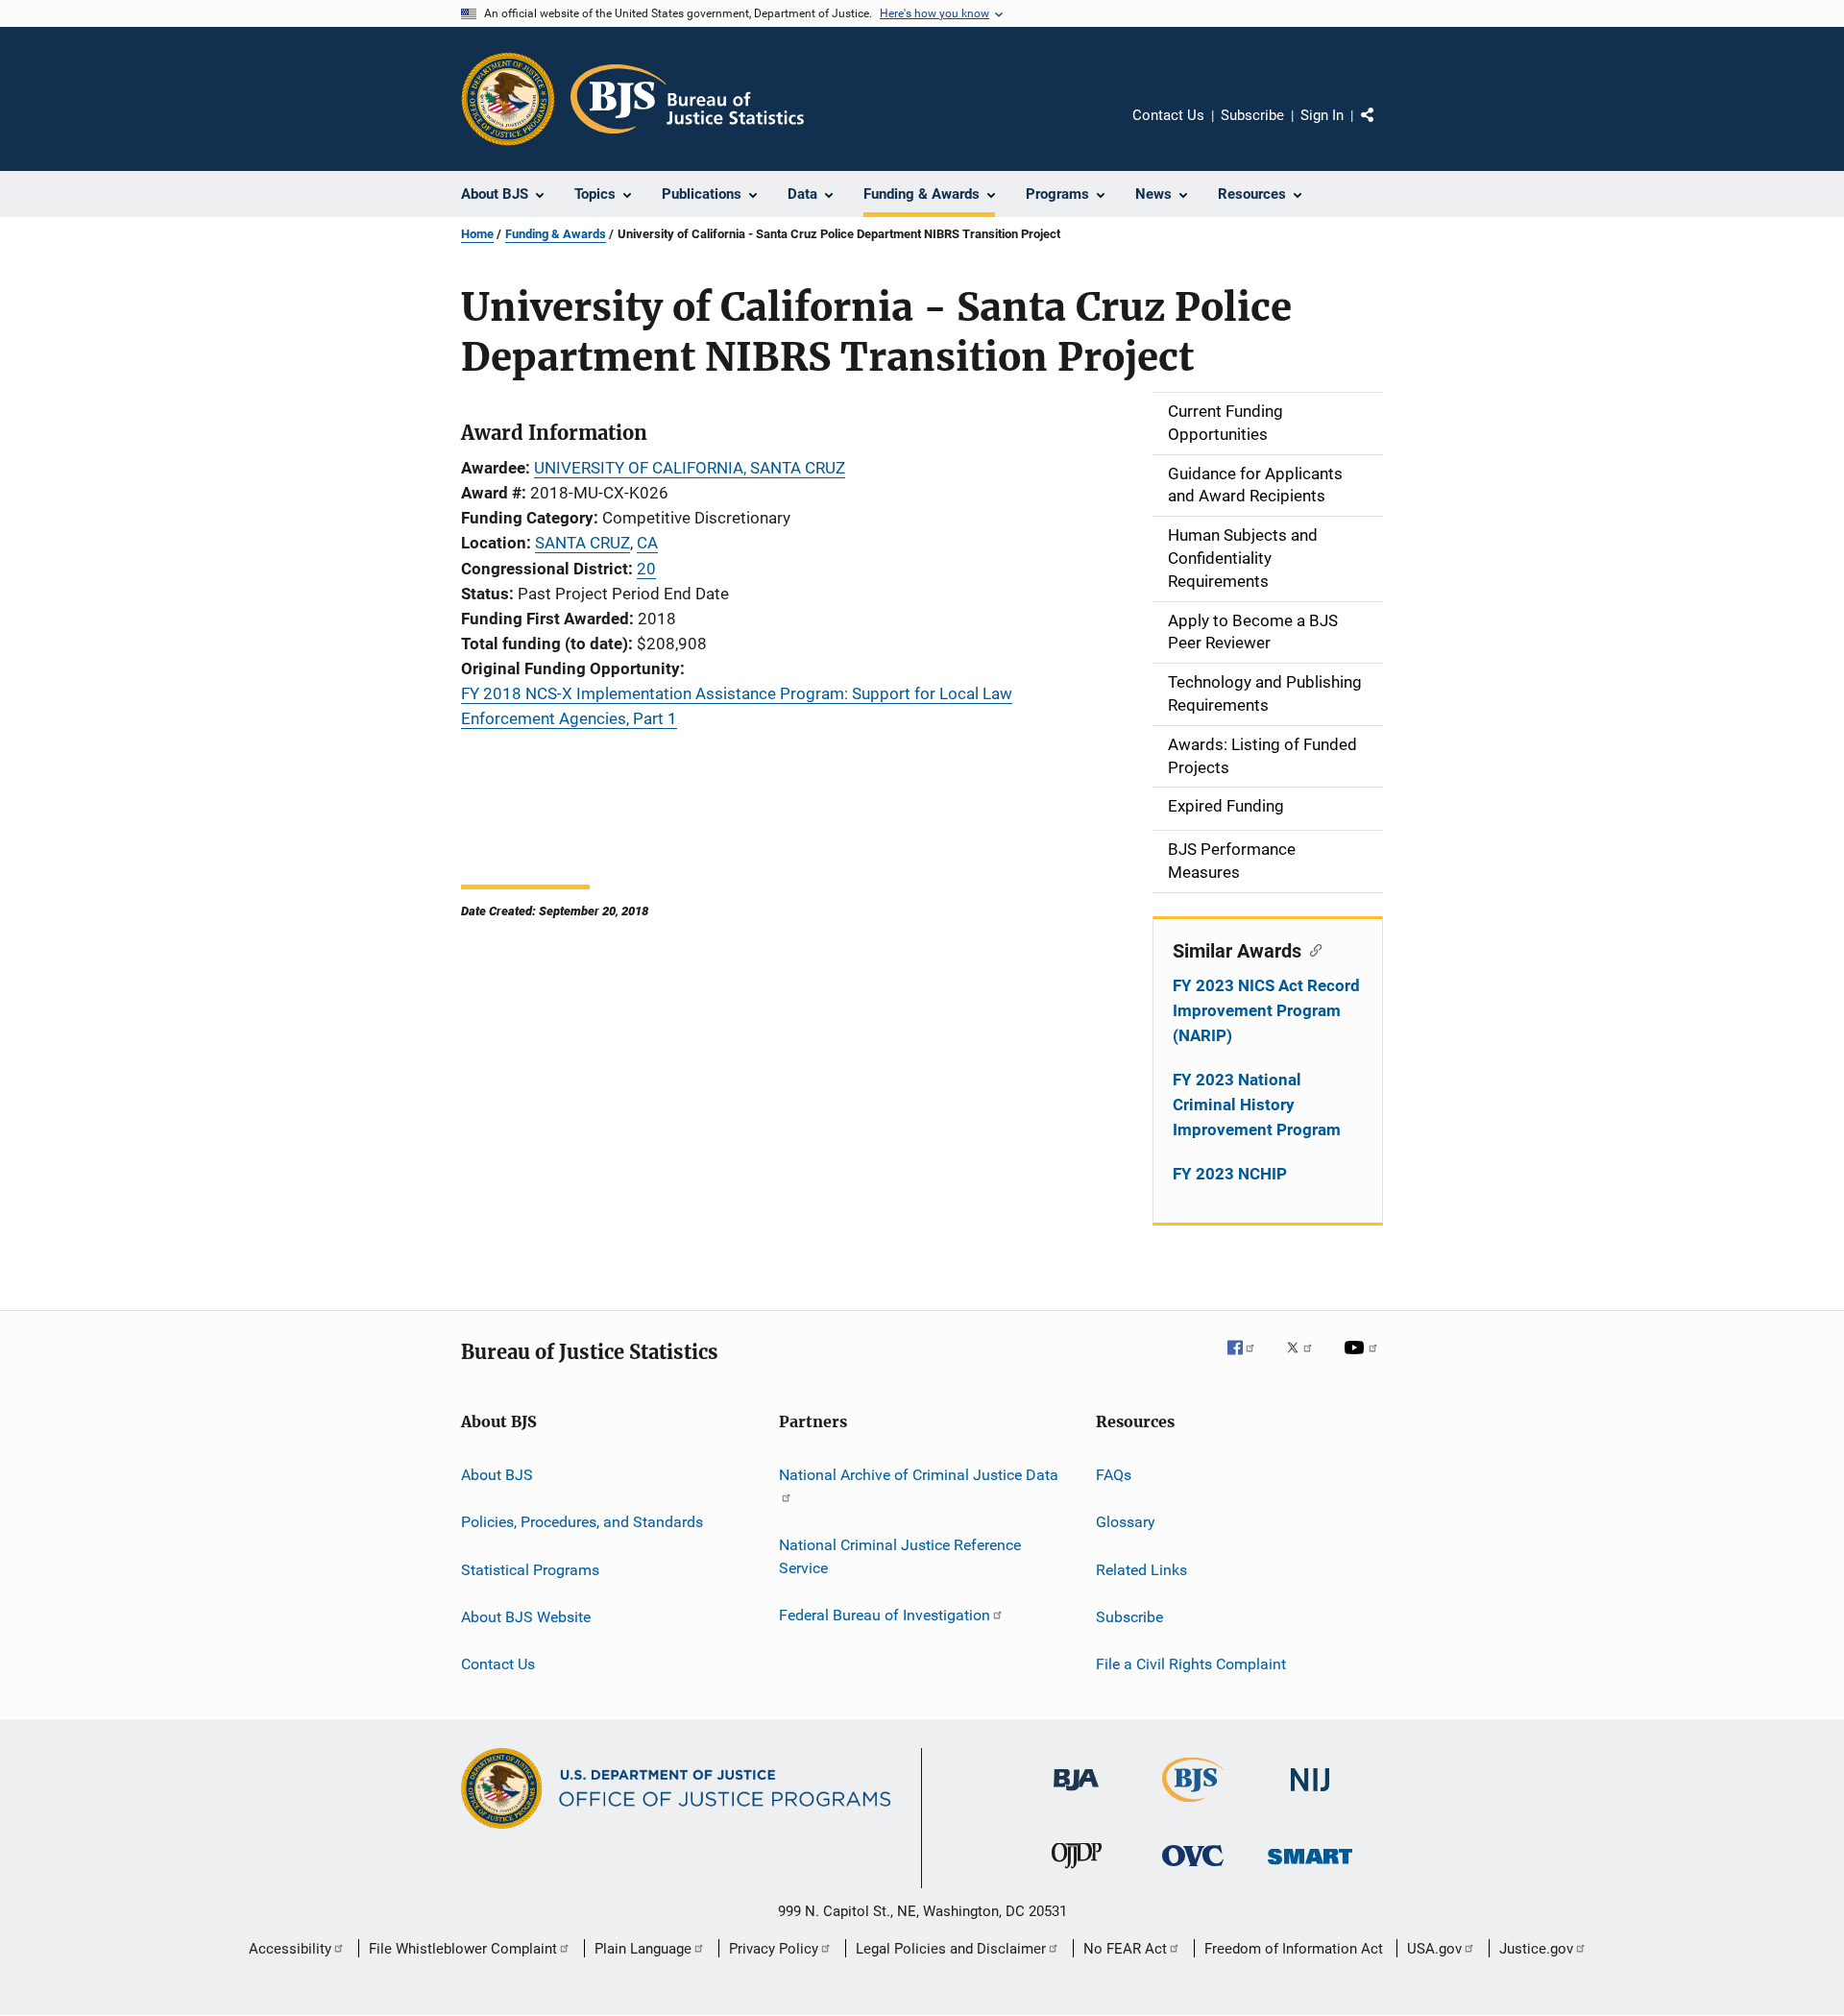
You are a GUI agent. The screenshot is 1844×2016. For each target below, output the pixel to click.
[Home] (687, 99)
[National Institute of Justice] (1310, 1795)
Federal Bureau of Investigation (885, 1615)
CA (647, 543)
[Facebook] (1249, 1361)
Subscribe (1252, 115)
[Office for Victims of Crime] (1193, 1870)
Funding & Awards (556, 234)
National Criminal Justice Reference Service (900, 1556)
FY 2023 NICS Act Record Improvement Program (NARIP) (1266, 1010)
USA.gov (1434, 1949)
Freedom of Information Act (1294, 1949)
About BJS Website (526, 1617)
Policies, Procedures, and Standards (582, 1522)
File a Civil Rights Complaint (1191, 1664)
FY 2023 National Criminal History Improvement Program (1257, 1105)
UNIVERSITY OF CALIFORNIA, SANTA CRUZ (690, 468)
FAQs (1114, 1475)
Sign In (1322, 115)
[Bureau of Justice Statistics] (1193, 1806)
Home (477, 234)
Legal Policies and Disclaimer (951, 1949)
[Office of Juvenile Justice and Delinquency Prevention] (1077, 1872)
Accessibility (290, 1949)
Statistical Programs (530, 1569)
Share (1383, 129)
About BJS (497, 1475)
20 (646, 569)
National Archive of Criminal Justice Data (919, 1475)
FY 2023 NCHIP (1230, 1174)
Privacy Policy (774, 1949)
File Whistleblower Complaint (463, 1949)
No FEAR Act (1125, 1949)
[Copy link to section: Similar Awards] (1311, 949)
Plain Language (643, 1949)
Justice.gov (1536, 1949)
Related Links (1141, 1569)
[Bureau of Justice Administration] (1076, 1794)
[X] (1306, 1361)
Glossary (1126, 1522)
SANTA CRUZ (582, 543)
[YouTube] (1364, 1361)
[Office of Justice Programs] (508, 99)
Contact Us (1168, 115)
